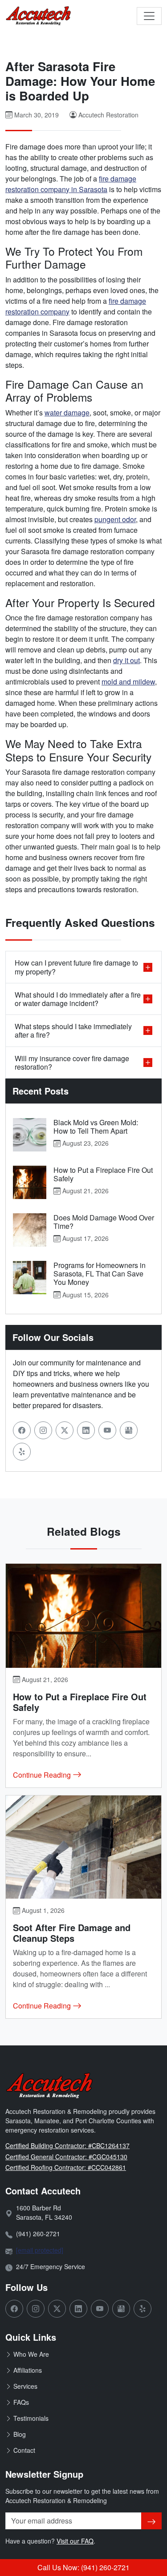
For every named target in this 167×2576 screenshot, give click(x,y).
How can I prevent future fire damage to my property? (76, 967)
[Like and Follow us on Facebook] (22, 1430)
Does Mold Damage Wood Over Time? (104, 1222)
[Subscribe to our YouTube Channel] (107, 1430)
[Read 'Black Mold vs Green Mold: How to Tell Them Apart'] (30, 1135)
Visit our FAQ (75, 2541)
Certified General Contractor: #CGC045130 (66, 2157)
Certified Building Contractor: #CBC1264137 (67, 2145)
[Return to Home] (39, 16)
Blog (20, 2434)
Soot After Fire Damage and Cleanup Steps (72, 1933)
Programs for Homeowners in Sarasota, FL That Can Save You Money (100, 1274)
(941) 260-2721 (38, 2234)
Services (25, 2386)
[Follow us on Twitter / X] (65, 1430)
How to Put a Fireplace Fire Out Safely (103, 1174)
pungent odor (115, 519)
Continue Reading (43, 1775)
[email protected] (40, 2250)
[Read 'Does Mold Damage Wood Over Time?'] (30, 1230)
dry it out (126, 660)
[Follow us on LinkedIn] (86, 1430)
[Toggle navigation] (149, 16)
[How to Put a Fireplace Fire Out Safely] (83, 1616)
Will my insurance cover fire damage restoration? (72, 1063)
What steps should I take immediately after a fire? (73, 1030)
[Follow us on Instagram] (43, 1430)
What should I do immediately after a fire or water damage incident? (78, 999)
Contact (24, 2450)
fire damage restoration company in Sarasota (71, 184)
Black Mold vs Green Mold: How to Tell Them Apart (96, 1127)
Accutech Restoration (108, 115)
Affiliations (28, 2370)
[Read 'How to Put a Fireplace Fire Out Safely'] (30, 1182)
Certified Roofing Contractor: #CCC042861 (66, 2167)
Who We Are (31, 2354)
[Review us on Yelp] (22, 1452)
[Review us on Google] (129, 1430)
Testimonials (31, 2418)
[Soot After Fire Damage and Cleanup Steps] (83, 1847)
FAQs (21, 2402)
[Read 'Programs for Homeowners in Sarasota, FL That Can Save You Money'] (30, 1278)
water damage (67, 413)
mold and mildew (128, 682)
